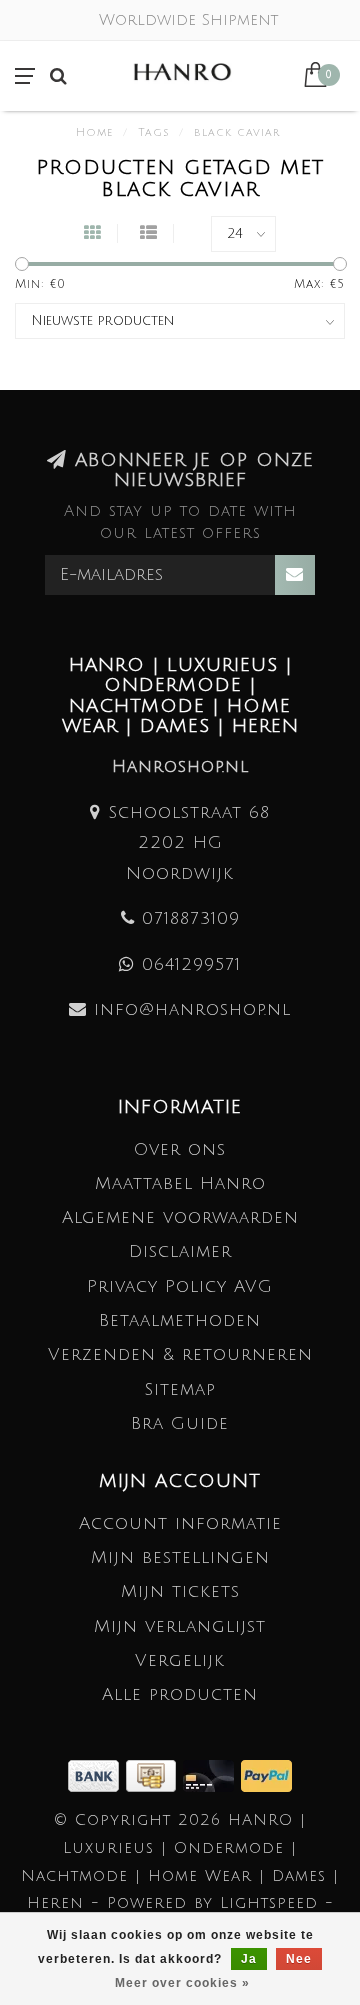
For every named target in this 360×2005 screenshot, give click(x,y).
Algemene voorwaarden (180, 1217)
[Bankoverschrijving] (97, 1774)
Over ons (180, 1149)
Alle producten (180, 1694)
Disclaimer (180, 1251)
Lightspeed (269, 1903)
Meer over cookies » (182, 1983)
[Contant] (154, 1774)
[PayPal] (266, 1774)
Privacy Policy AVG (180, 1286)
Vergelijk (180, 1660)
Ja (249, 1959)
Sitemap (180, 1389)
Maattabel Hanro (180, 1183)
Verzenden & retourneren (180, 1354)
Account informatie (180, 1523)
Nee (299, 1959)
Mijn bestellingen (180, 1557)
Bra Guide (180, 1423)
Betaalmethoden (180, 1320)
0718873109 (191, 918)
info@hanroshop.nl (192, 1009)
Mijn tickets (180, 1591)
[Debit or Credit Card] (212, 1774)
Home (94, 133)
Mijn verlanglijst (180, 1626)
